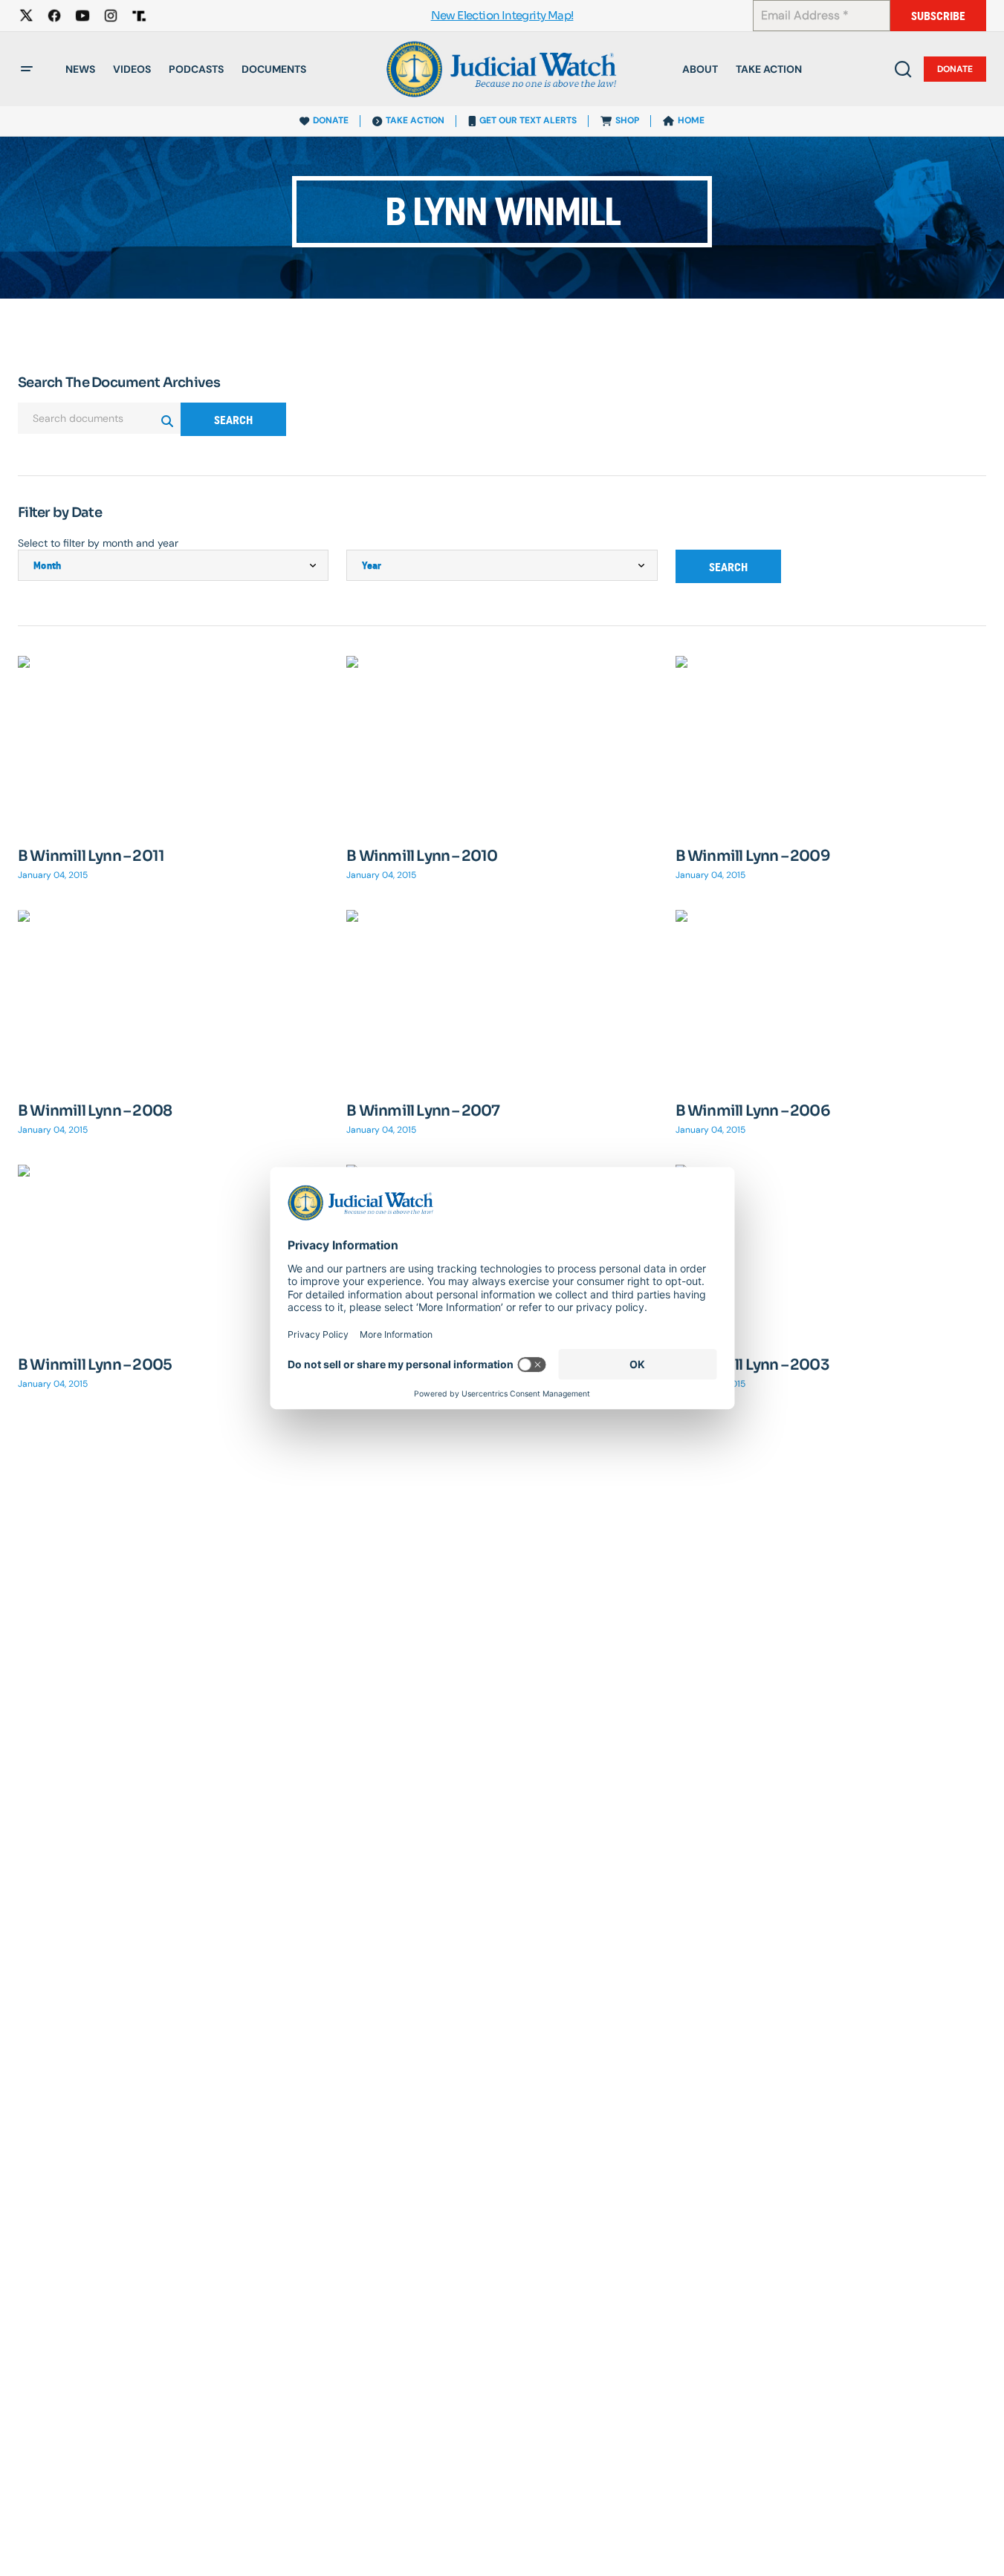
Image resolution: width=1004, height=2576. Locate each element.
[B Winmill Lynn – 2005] (173, 1252)
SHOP (627, 120)
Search (233, 420)
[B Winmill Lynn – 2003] (831, 1252)
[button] (27, 69)
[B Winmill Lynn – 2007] (502, 997)
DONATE (331, 120)
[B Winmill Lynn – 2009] (831, 743)
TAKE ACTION (415, 120)
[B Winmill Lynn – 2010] (502, 743)
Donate (955, 69)
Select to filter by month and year (98, 543)
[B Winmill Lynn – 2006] (831, 997)
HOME (691, 120)
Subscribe (938, 16)
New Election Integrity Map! (502, 16)
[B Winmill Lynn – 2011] (173, 743)
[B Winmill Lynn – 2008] (173, 997)
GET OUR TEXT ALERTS (528, 120)
